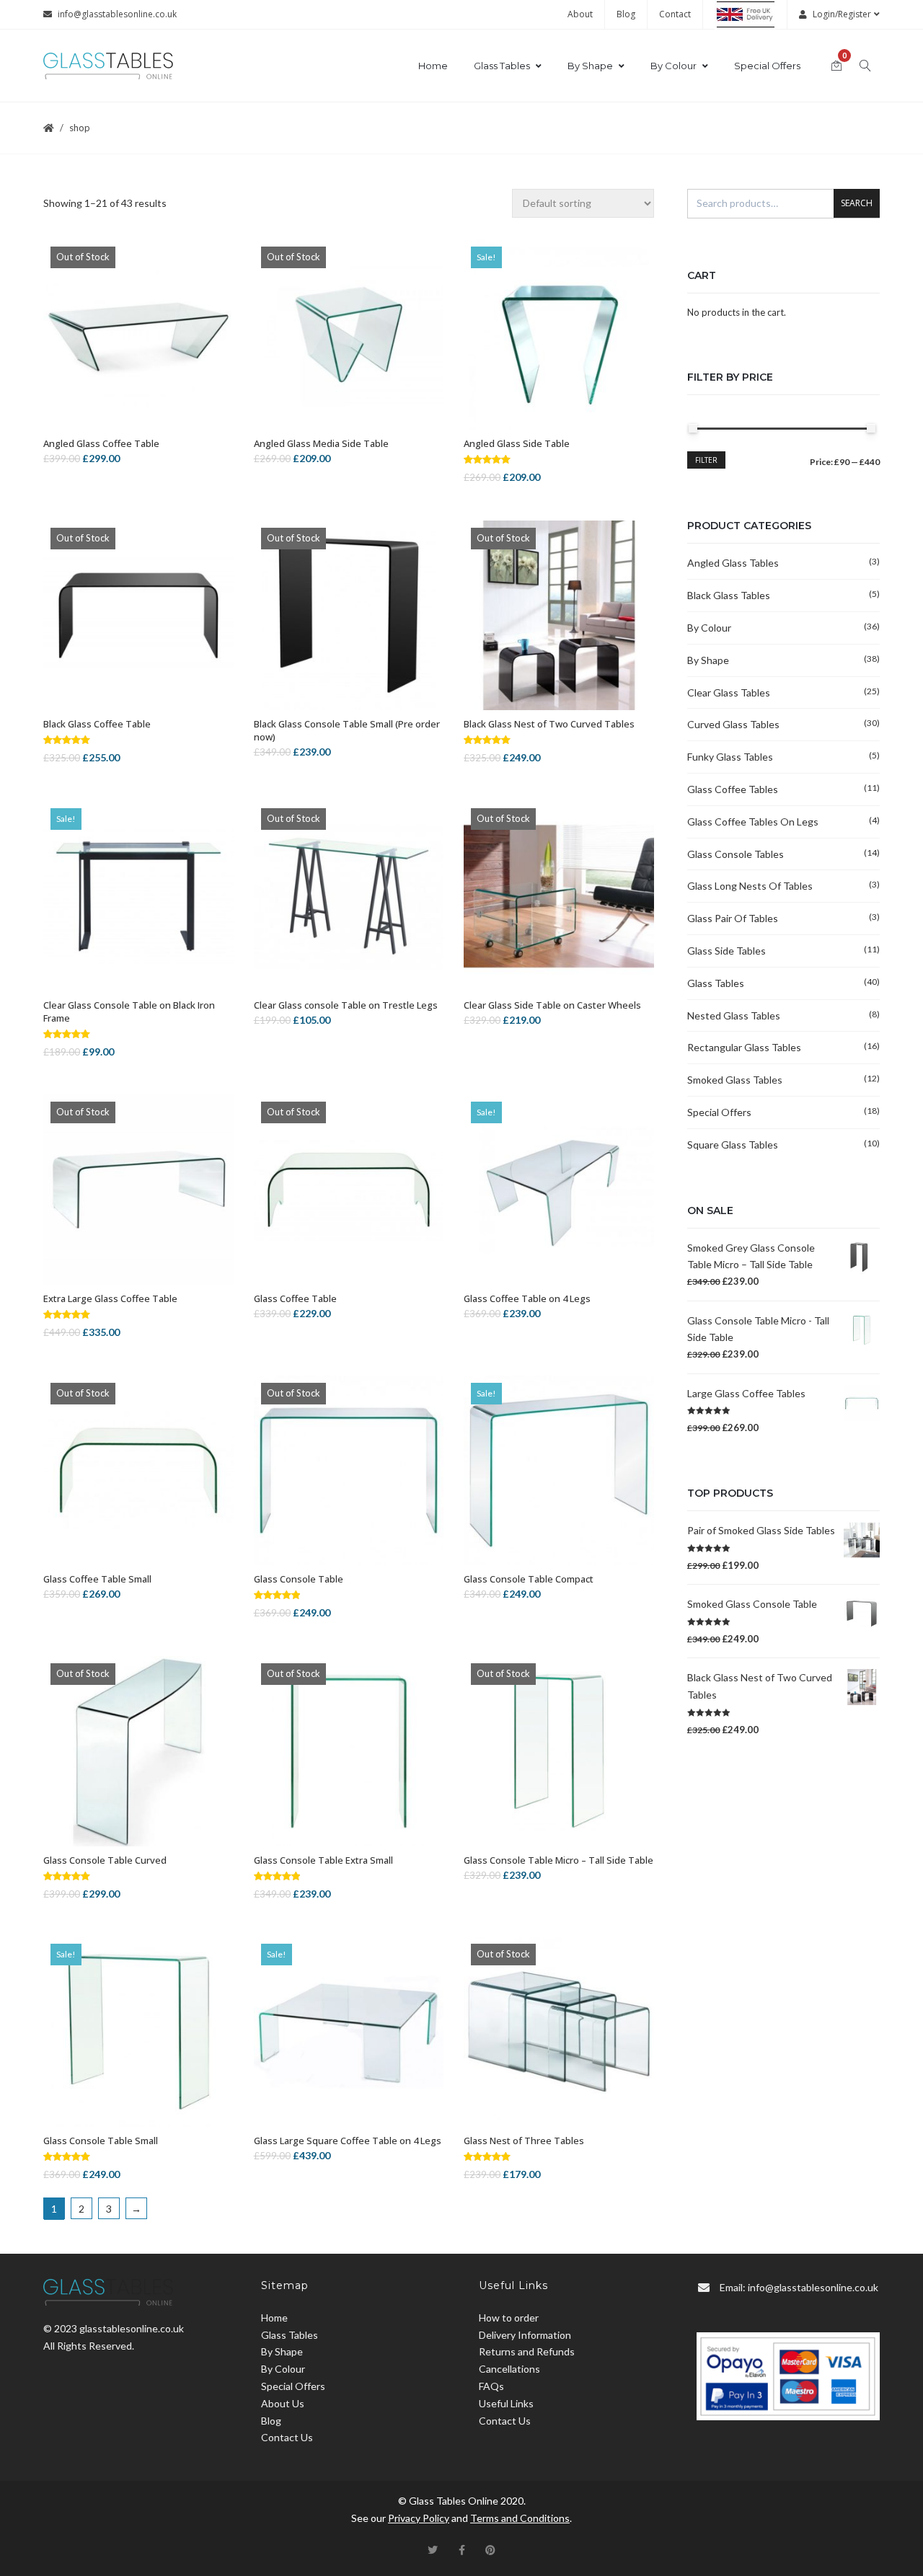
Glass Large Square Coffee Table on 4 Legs (348, 2141)
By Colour (674, 66)
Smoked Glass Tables (735, 1080)
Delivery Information (525, 2335)
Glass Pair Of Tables (733, 918)
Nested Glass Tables (734, 1015)
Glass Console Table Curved (105, 1860)
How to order (509, 2318)
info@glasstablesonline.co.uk (117, 14)
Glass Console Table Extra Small (323, 1860)
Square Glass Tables (733, 1145)
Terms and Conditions (520, 2518)
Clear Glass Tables (729, 692)
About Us (283, 2403)
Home (433, 66)
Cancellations (509, 2369)
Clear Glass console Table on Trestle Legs (346, 1005)
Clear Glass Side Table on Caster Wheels (552, 1005)
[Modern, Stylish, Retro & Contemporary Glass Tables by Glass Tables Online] (108, 66)
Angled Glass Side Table (517, 443)
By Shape (590, 66)
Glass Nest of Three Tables (524, 2141)
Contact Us (287, 2437)
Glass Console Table (299, 1579)
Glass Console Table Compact (529, 1579)
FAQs (491, 2386)
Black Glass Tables (729, 595)
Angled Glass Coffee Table (101, 443)
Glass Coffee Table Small (97, 1579)
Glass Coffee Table (295, 1298)
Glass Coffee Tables (733, 789)
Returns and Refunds (527, 2351)
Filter (706, 460)
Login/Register (842, 14)
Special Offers (767, 66)
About (580, 14)
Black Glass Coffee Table (97, 724)
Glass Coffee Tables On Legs (753, 822)
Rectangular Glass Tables (744, 1047)
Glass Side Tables (727, 951)
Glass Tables (502, 66)
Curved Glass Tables (733, 724)
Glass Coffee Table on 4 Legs (527, 1298)
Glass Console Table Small (101, 2141)
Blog (626, 14)
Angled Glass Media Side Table (321, 443)
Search (857, 203)
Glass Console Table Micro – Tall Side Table (558, 1860)
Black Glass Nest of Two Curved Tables (549, 724)
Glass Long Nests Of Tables (750, 886)
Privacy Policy (419, 2518)
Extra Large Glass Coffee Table (110, 1298)
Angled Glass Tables (733, 563)
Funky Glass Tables (730, 757)
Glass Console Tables (736, 854)
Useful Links (506, 2403)
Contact (675, 14)
